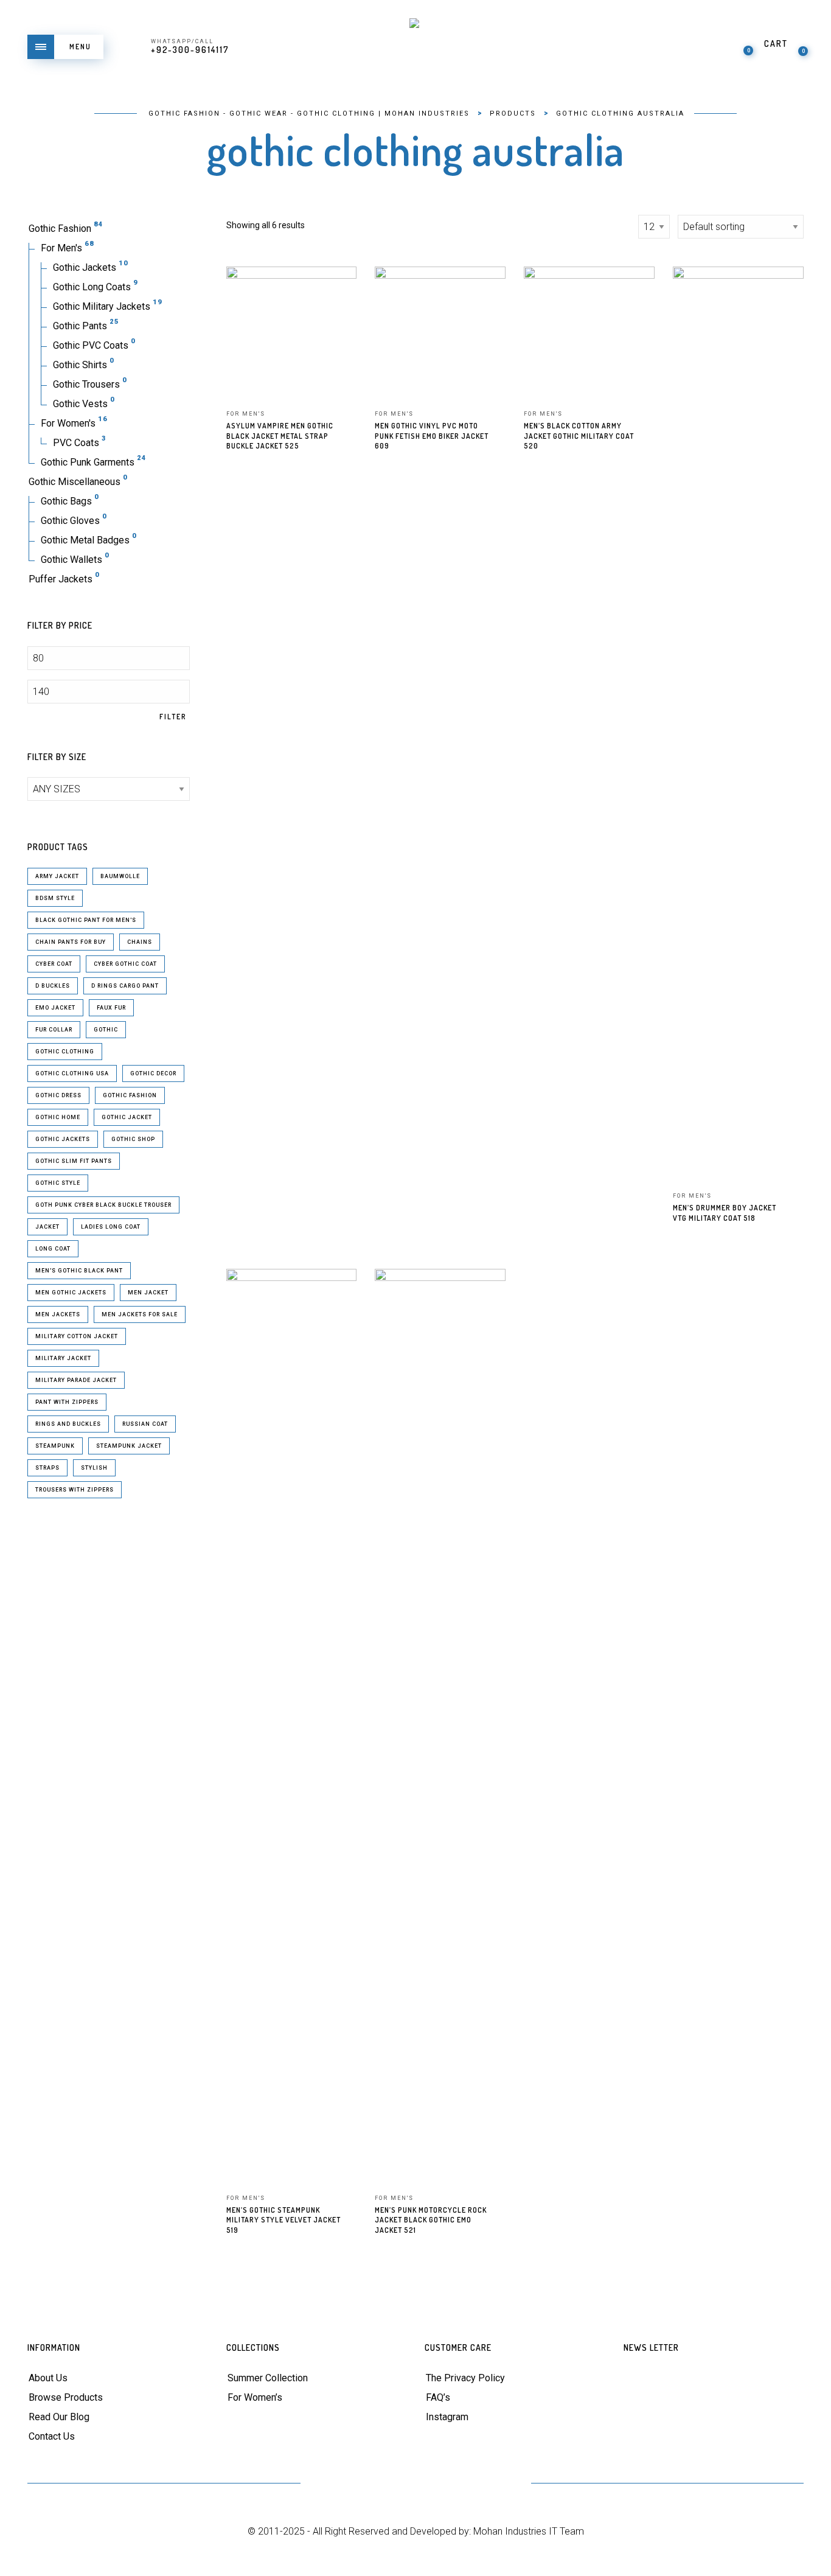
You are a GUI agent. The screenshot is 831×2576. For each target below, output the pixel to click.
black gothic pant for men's (86, 920)
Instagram (447, 2417)
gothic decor (153, 1073)
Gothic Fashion (60, 229)
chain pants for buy (71, 942)
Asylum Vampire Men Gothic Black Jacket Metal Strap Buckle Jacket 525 (280, 436)
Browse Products (66, 2397)
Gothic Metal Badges (85, 540)
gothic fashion (130, 1095)
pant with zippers (67, 1402)
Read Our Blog (59, 2417)
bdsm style (55, 898)
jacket (47, 1227)
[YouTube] (416, 2484)
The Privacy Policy (465, 2378)
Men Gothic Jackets (71, 1293)
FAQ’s (438, 2397)
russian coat (145, 1424)
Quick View (339, 293)
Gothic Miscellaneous (75, 482)
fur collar (54, 1030)
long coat (53, 1249)
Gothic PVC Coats (91, 345)
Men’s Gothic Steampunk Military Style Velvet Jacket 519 (283, 2220)
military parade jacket (76, 1380)
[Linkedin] (446, 2484)
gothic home (58, 1117)
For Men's (61, 248)
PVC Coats (76, 443)
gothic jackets (63, 1139)
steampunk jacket (129, 1446)
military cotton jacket (77, 1336)
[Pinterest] (386, 2484)
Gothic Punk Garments (88, 462)
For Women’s (255, 2397)
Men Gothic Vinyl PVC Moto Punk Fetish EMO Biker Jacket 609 (432, 436)
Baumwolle (120, 876)
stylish (94, 1468)
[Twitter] (326, 2484)
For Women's (68, 423)
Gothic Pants (80, 326)
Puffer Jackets (61, 579)
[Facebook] (356, 2484)
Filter (173, 717)
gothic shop (133, 1139)
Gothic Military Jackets (102, 306)
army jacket (57, 876)
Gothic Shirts (80, 365)
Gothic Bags (66, 501)
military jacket (63, 1358)
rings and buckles (68, 1424)
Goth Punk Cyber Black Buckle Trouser (103, 1205)
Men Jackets (58, 1314)
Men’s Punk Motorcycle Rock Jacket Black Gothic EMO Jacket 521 (431, 2220)
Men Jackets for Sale (140, 1314)
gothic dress (58, 1095)
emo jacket (55, 1008)
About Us (48, 2378)
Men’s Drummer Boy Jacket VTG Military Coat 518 (725, 1213)
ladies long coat (111, 1227)
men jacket (148, 1293)
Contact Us (52, 2436)
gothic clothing (65, 1052)
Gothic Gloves (70, 521)
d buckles (53, 986)
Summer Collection (268, 2378)
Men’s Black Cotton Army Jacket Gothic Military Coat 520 (579, 436)
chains (140, 942)
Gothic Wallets (71, 560)
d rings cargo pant (125, 986)
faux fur (111, 1008)
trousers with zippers (75, 1490)
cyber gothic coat (125, 964)
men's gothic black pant (79, 1271)
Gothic (106, 1030)
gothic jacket (127, 1117)
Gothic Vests (80, 404)
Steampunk (55, 1446)
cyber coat (54, 964)
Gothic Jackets (85, 267)
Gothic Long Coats (92, 287)
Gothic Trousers (86, 384)
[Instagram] (475, 2484)
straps (47, 1468)
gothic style (58, 1183)
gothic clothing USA (72, 1073)
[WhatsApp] (505, 2484)
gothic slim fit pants (74, 1161)
